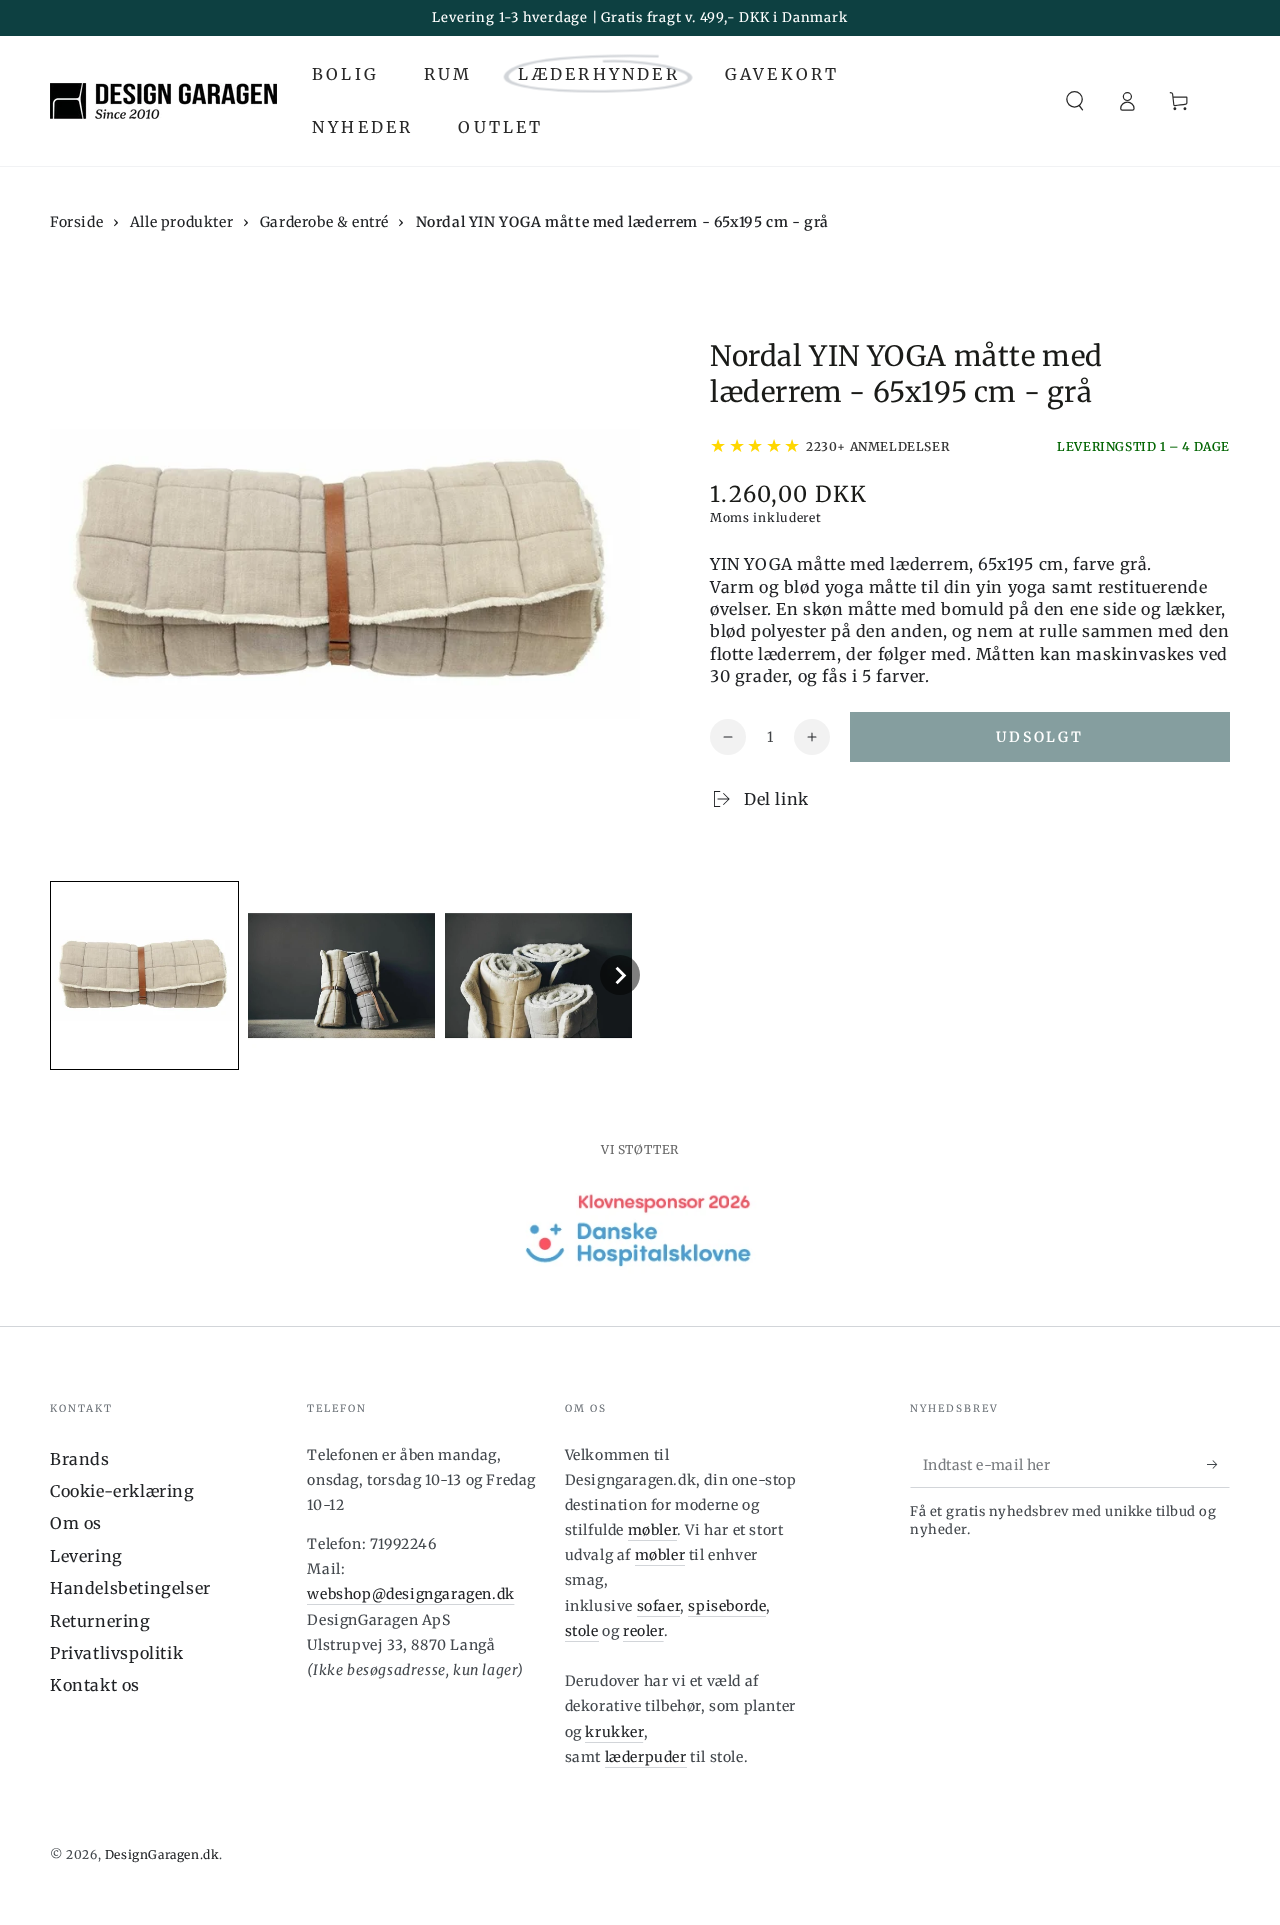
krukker (614, 1732)
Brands (80, 1459)
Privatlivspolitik (116, 1653)
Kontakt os (95, 1685)
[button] (1075, 101)
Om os (76, 1523)
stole (582, 1631)
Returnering (100, 1621)
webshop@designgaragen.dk (410, 1594)
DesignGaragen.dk (162, 1854)
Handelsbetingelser (130, 1588)
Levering (86, 1556)
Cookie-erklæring (122, 1491)
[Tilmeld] (1218, 1465)
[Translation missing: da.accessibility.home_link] (163, 101)
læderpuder (646, 1757)
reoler (643, 1631)
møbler (653, 1530)
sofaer (659, 1606)
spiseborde (727, 1606)
